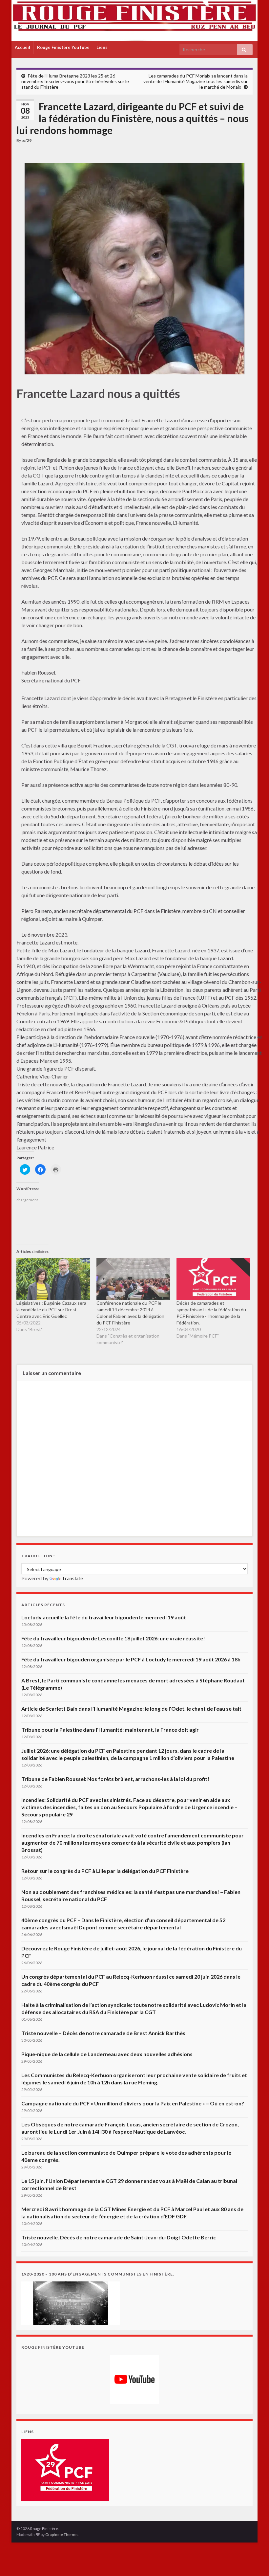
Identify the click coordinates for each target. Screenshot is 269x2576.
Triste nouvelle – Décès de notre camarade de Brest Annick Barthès (103, 2033)
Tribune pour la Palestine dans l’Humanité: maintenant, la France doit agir (110, 1730)
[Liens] (65, 2469)
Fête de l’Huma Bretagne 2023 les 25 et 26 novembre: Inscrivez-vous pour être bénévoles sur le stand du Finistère (75, 81)
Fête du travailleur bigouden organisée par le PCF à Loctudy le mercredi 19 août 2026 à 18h (131, 1659)
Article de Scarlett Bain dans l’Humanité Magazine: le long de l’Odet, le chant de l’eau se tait (131, 1709)
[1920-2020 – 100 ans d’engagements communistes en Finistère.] (71, 2302)
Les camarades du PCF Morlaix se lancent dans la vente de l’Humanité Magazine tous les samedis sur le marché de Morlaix (196, 81)
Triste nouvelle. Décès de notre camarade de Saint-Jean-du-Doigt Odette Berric (119, 2237)
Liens (102, 47)
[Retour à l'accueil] (134, 20)
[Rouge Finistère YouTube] (134, 2379)
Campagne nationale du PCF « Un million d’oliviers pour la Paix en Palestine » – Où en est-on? (133, 2103)
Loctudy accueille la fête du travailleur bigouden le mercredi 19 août (104, 1617)
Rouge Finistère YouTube (63, 47)
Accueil (22, 47)
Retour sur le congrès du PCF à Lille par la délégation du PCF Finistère (105, 1871)
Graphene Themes (62, 2534)
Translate (72, 1578)
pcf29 (27, 140)
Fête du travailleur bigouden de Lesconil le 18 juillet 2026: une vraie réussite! (113, 1638)
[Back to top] (254, 2561)
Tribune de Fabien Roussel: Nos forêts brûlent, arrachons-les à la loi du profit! (115, 1779)
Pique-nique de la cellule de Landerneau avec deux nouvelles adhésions (107, 2054)
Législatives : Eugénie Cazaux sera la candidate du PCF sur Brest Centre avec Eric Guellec (51, 1310)
